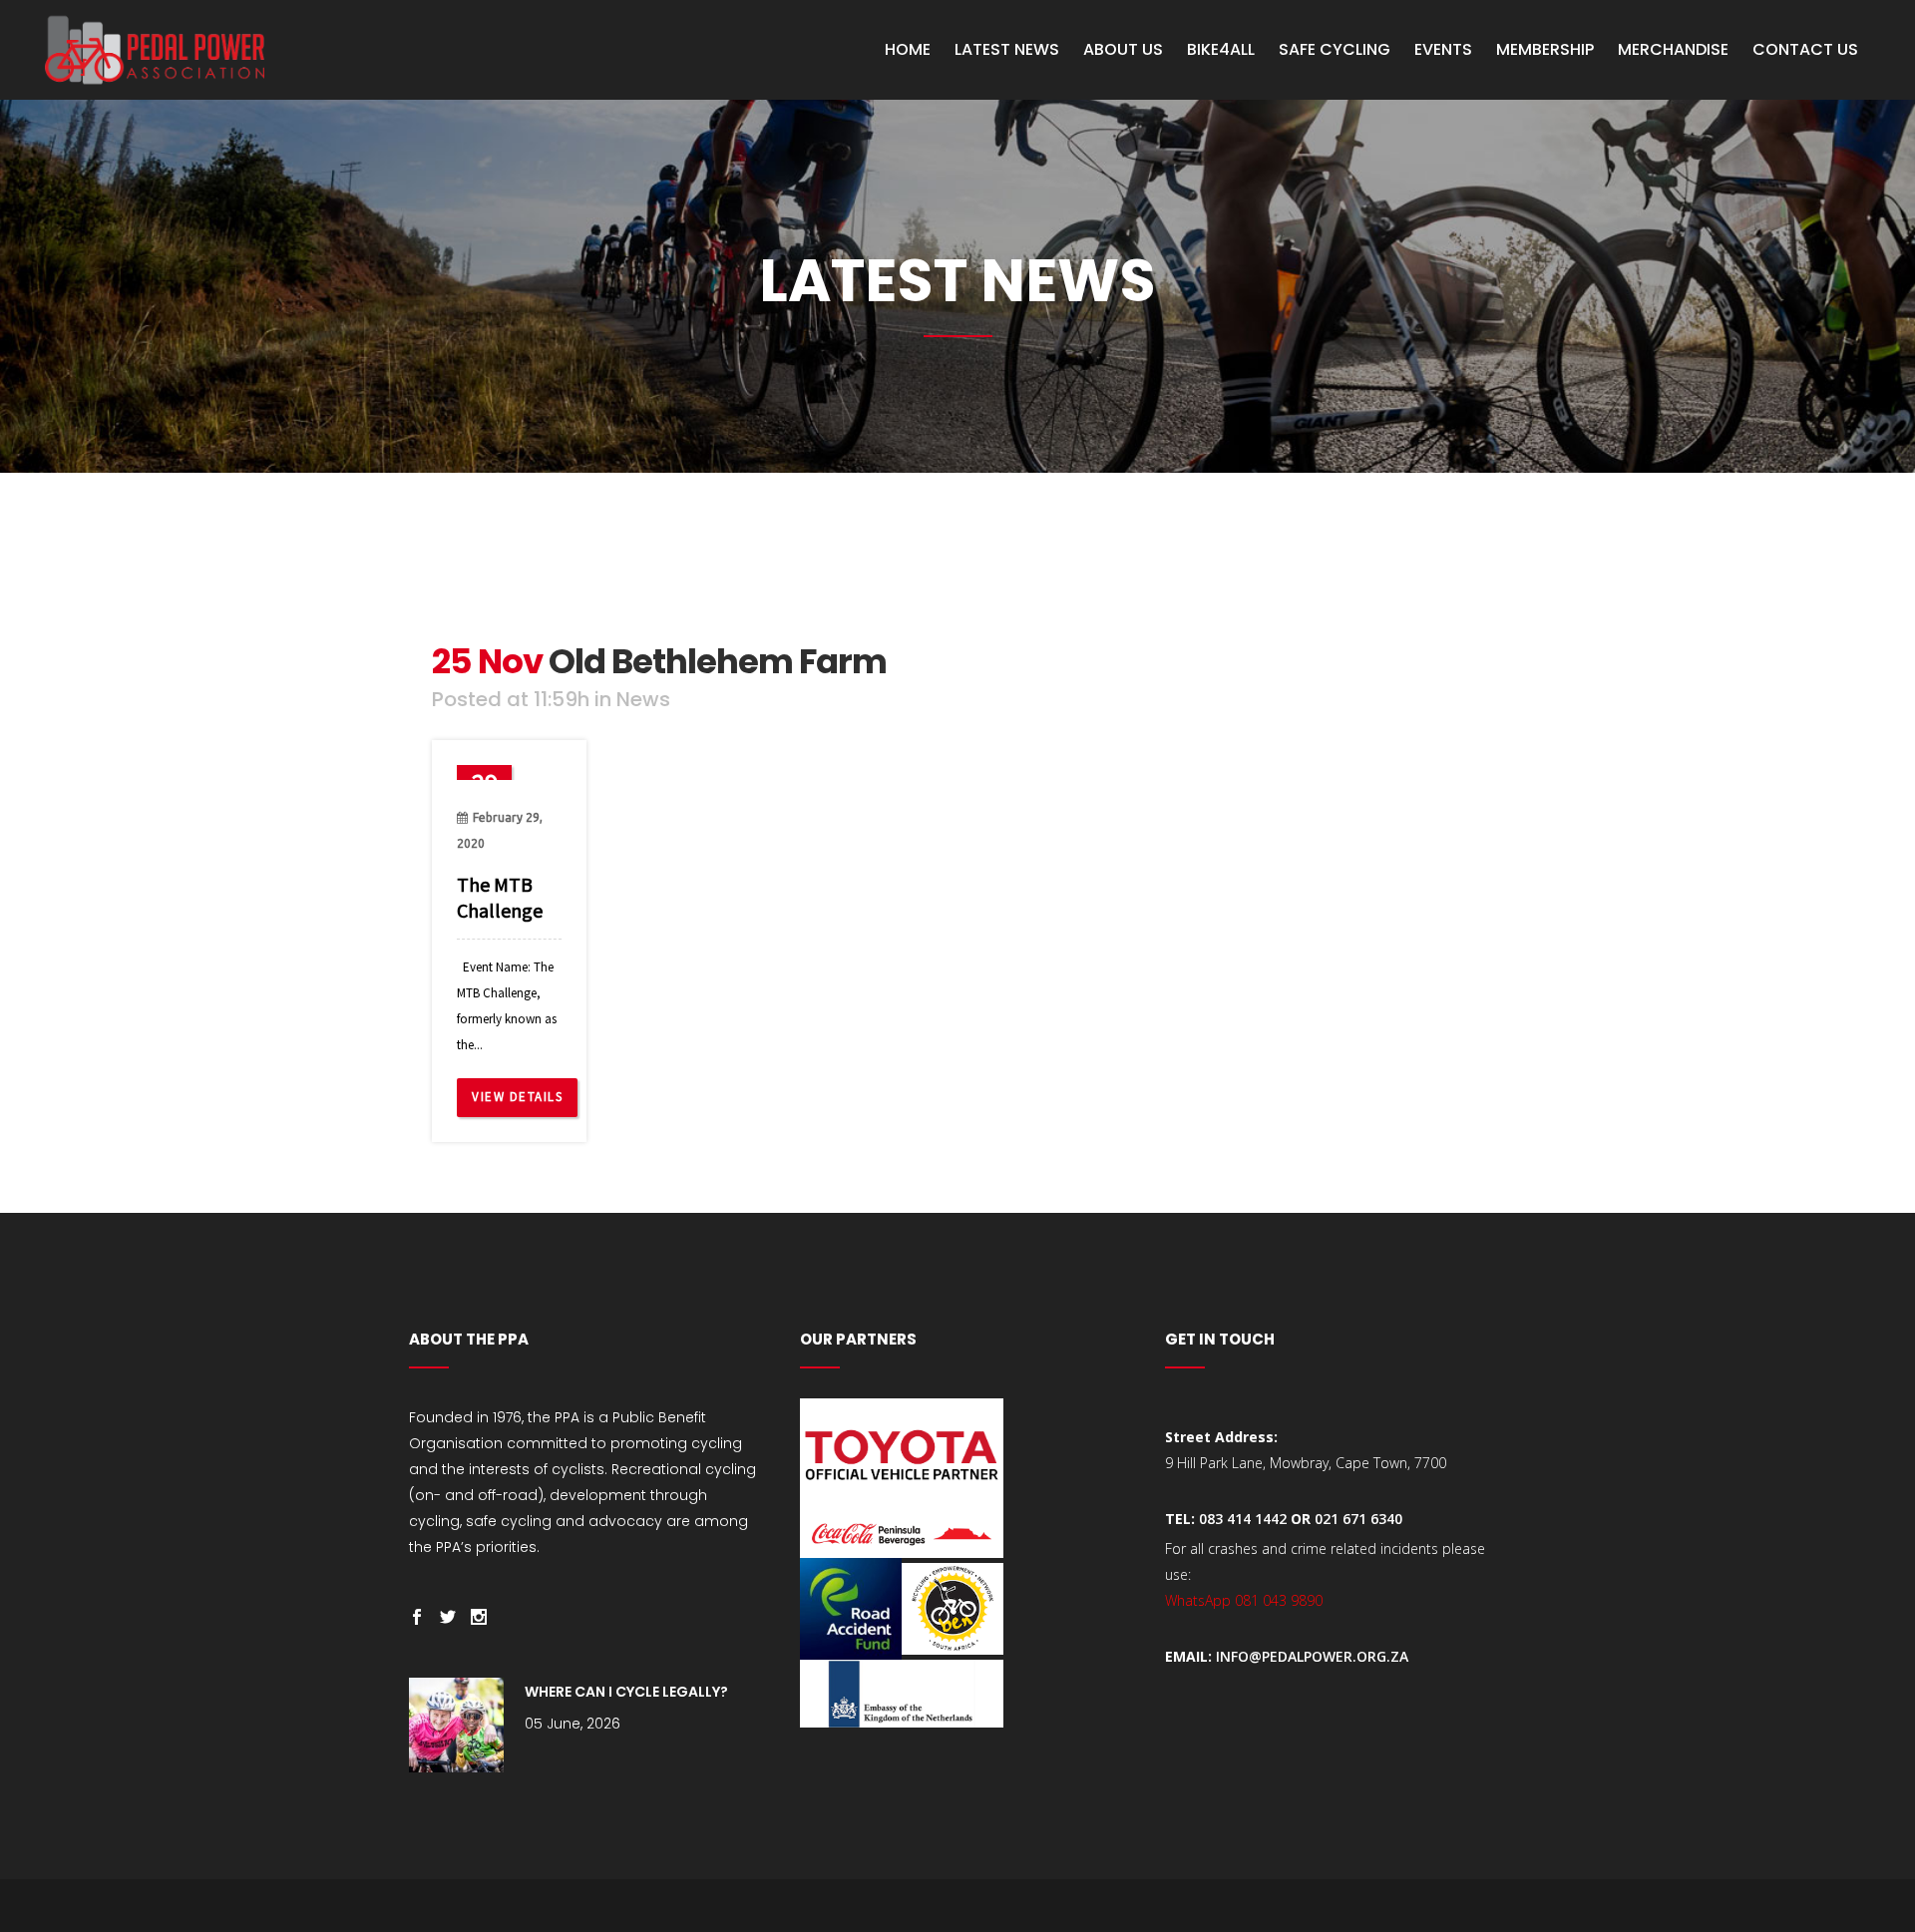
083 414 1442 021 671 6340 (1301, 1519)
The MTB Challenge (500, 897)
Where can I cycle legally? (626, 1692)
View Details (517, 1097)
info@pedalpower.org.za (1312, 1656)
